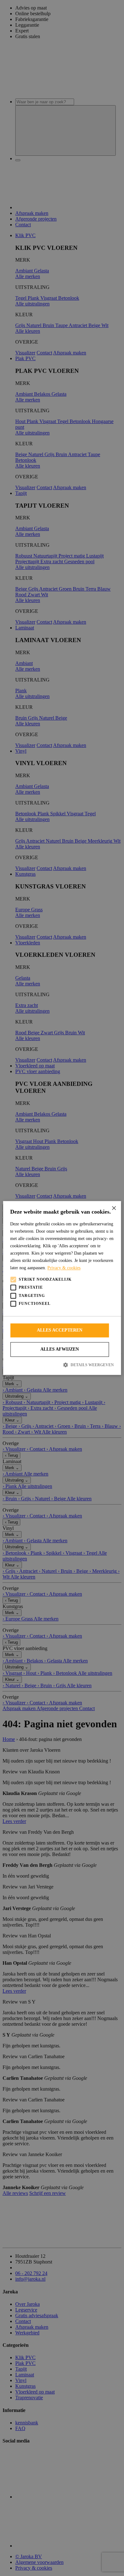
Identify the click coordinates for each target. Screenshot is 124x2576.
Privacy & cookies (64, 1268)
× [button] (114, 1208)
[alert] (62, 1288)
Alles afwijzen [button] (60, 1349)
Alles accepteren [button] (60, 1330)
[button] (62, 1365)
